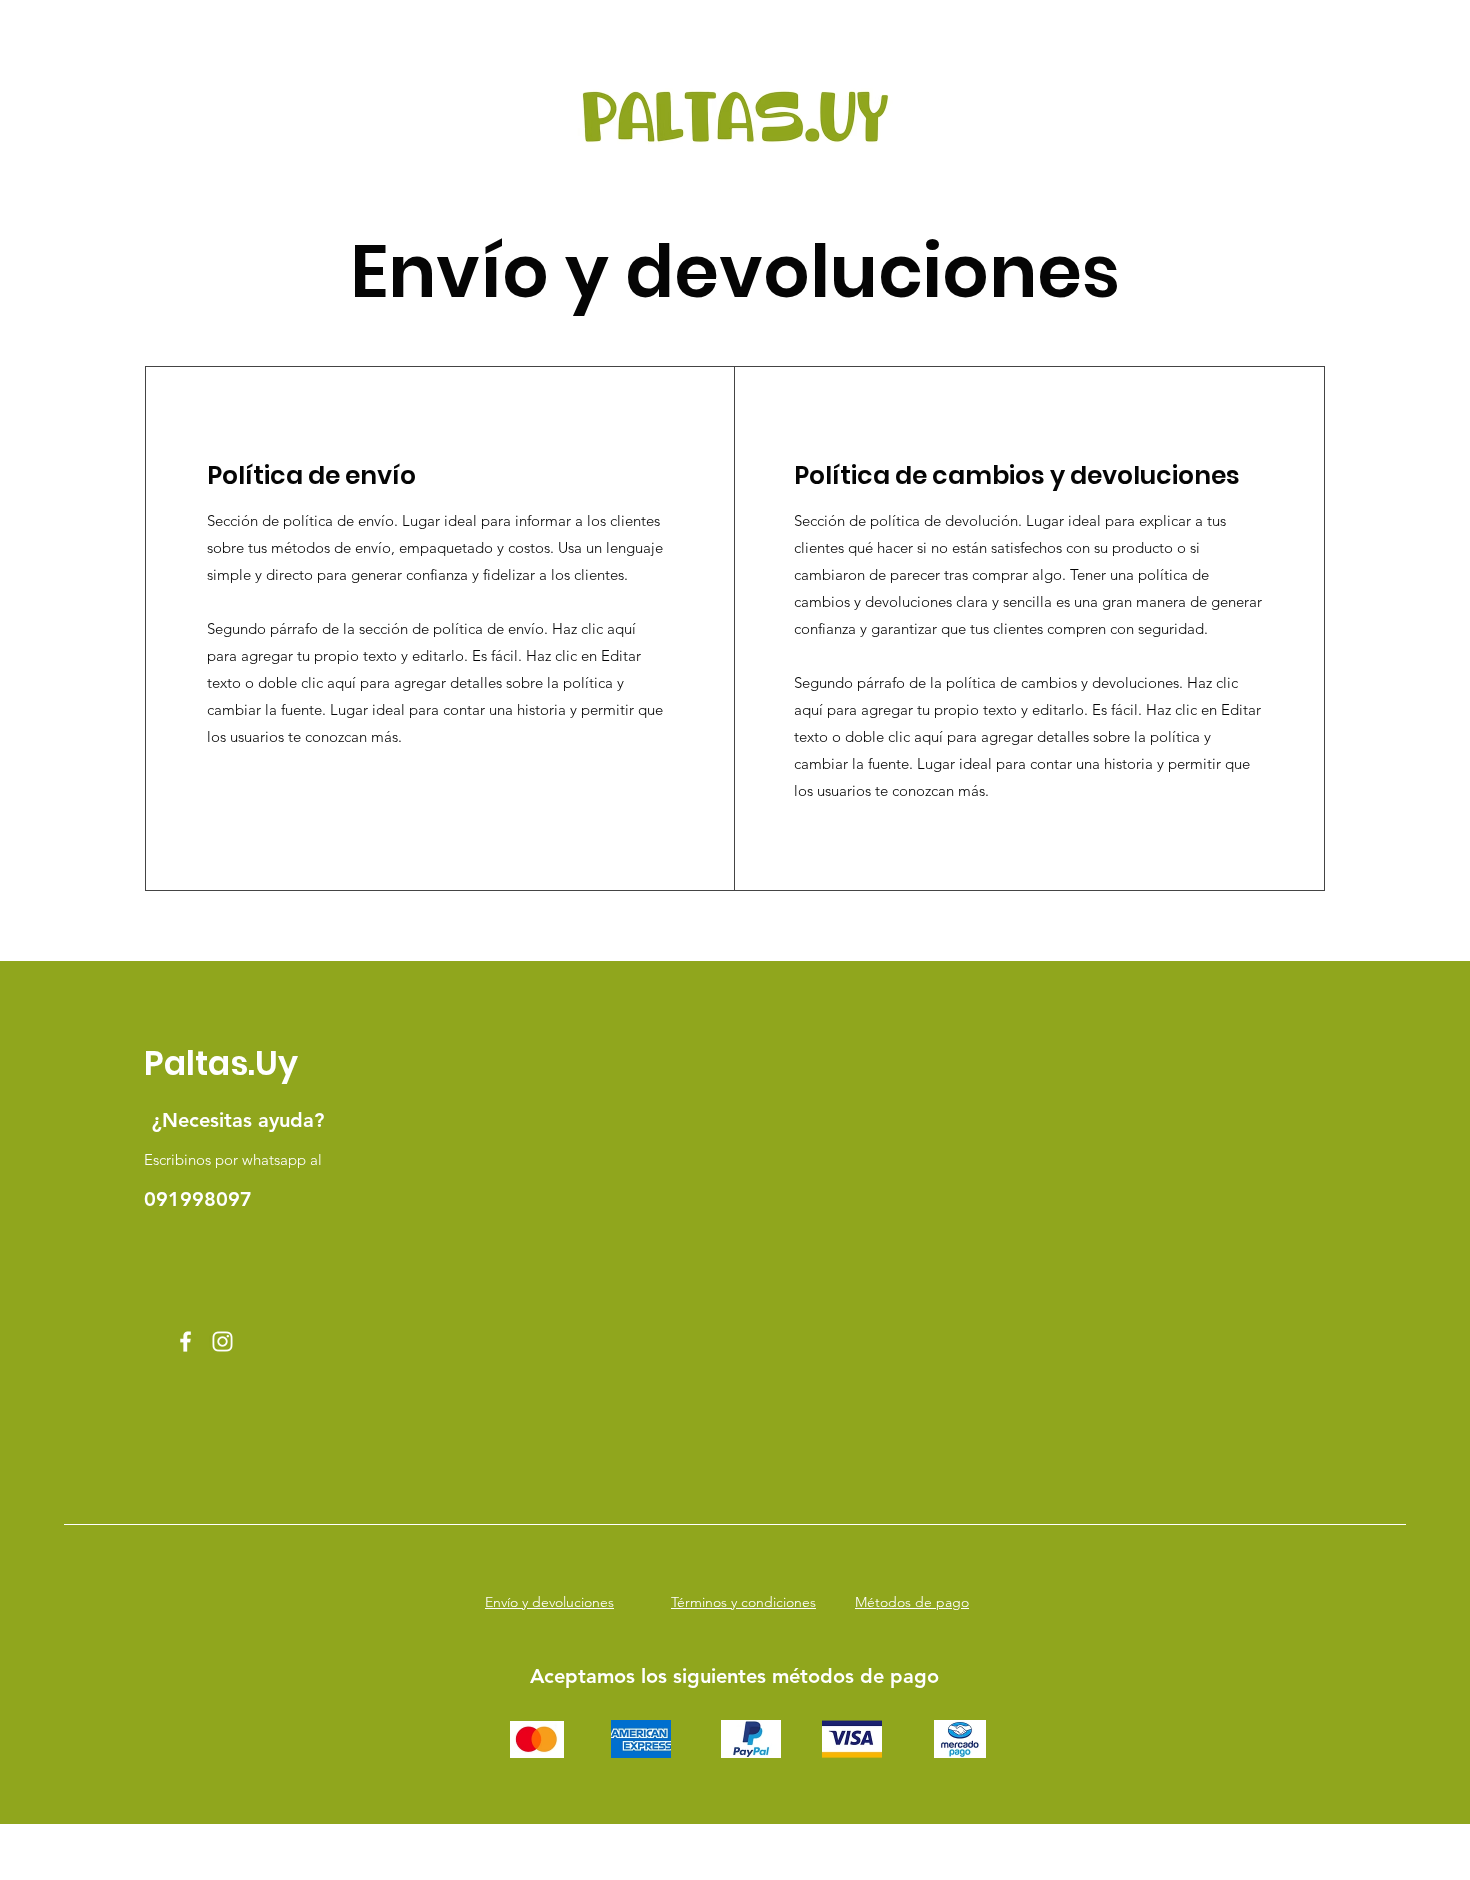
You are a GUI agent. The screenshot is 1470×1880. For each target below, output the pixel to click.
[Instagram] (222, 1341)
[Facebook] (185, 1341)
